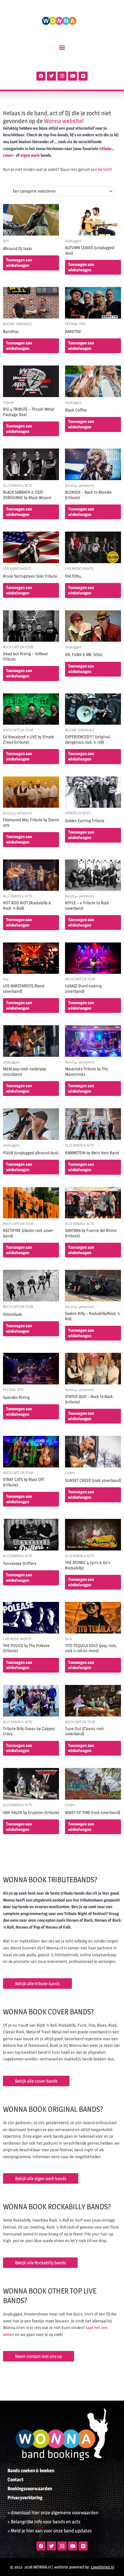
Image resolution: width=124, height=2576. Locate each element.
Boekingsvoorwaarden (30, 2489)
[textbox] (60, 191)
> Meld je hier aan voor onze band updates (50, 2531)
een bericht (101, 169)
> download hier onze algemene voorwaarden (53, 2513)
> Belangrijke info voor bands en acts (44, 2522)
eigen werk (30, 155)
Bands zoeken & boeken (31, 2471)
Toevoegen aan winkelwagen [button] (19, 263)
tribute (105, 149)
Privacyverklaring (25, 2498)
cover (8, 155)
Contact (15, 2480)
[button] (62, 47)
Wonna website (63, 121)
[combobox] (62, 191)
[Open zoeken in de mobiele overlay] (62, 63)
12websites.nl (102, 2567)
